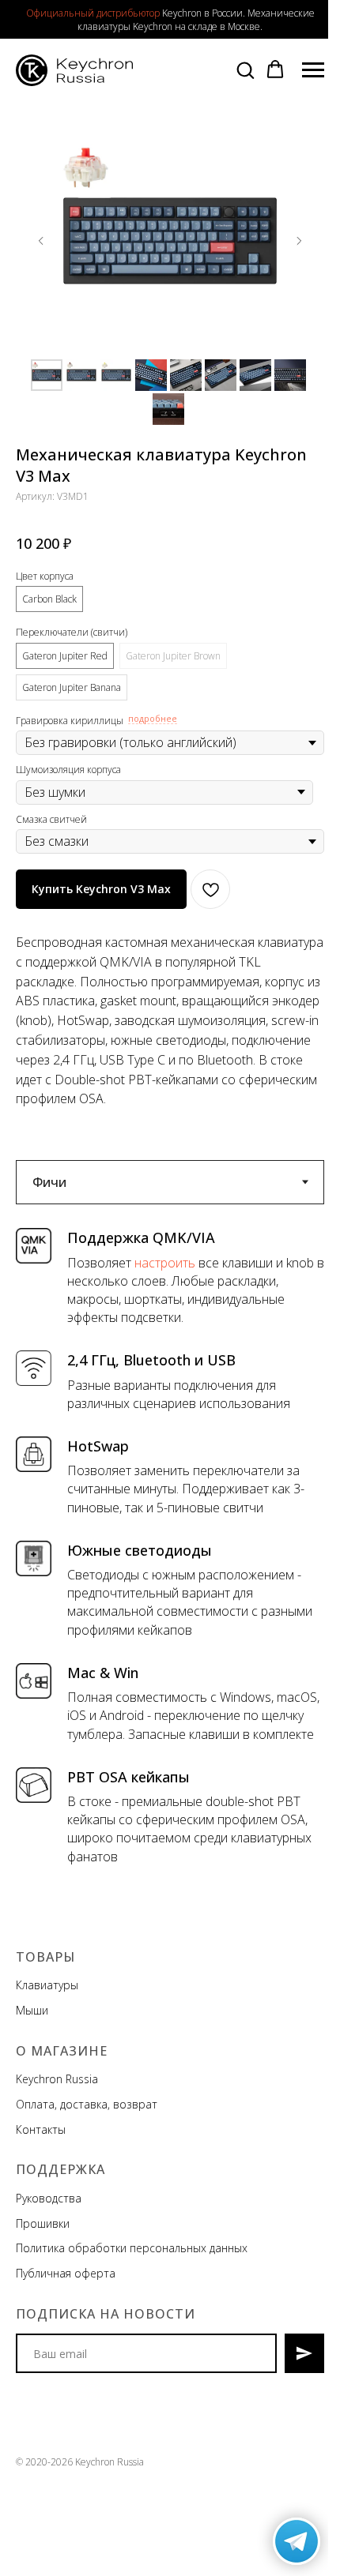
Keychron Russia (57, 2079)
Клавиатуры (47, 1985)
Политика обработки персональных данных (132, 2248)
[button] (245, 69)
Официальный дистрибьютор (93, 13)
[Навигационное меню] (313, 70)
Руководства (49, 2198)
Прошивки (43, 2223)
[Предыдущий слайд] (41, 241)
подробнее (153, 719)
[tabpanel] (170, 1553)
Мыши (32, 2010)
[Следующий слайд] (299, 241)
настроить (165, 1263)
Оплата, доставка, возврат (87, 2104)
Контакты (41, 2129)
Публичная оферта (66, 2273)
